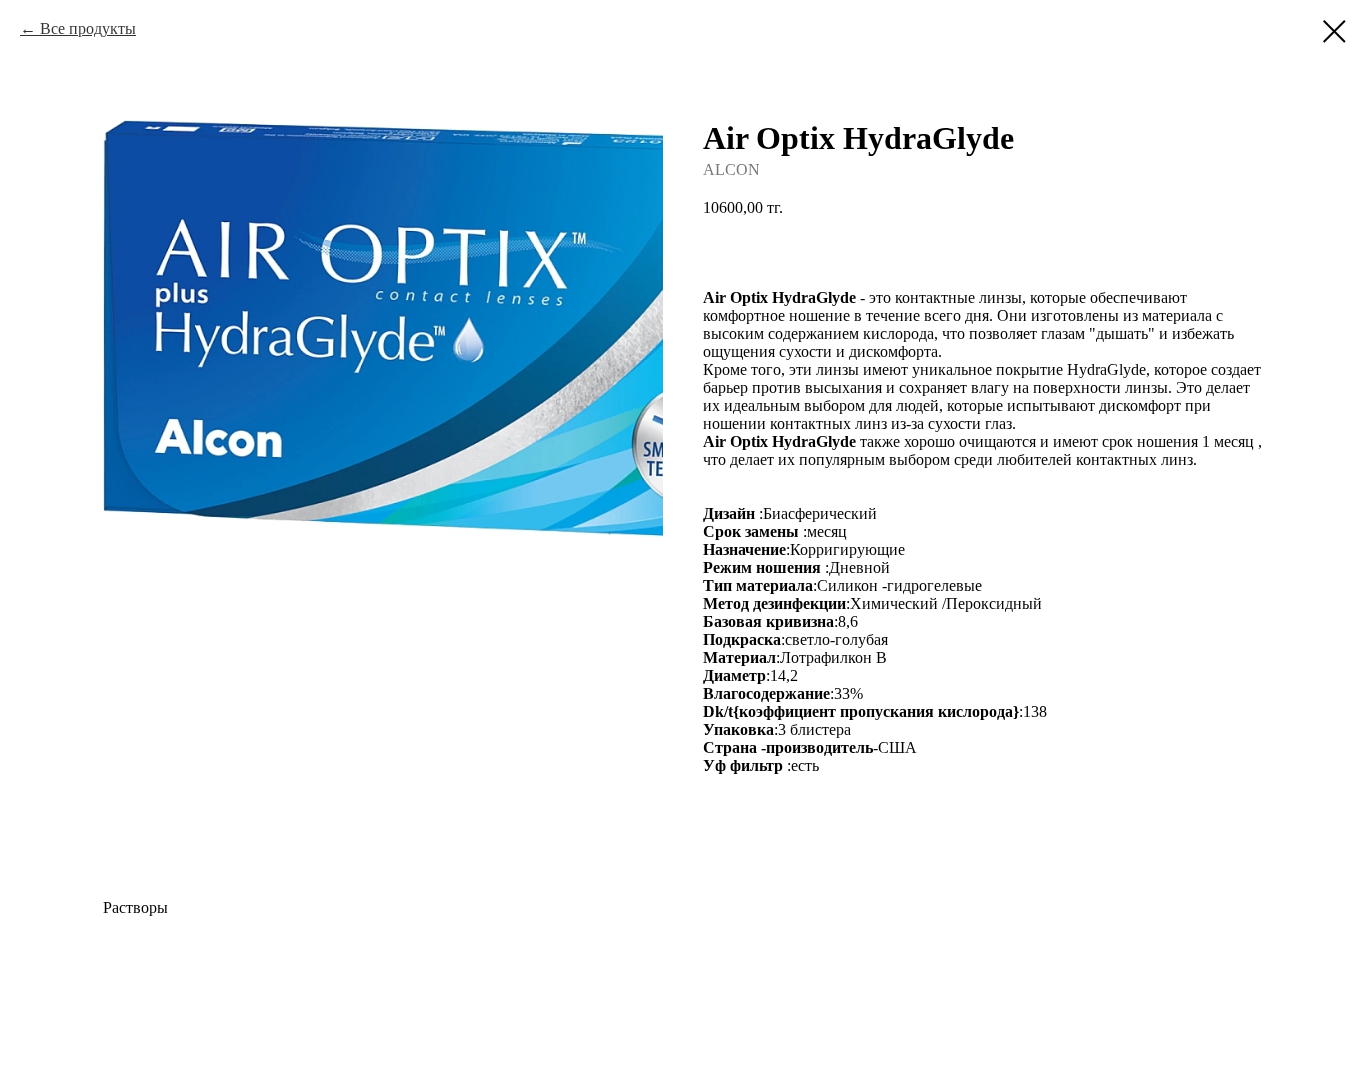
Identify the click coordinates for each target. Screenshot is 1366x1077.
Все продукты (88, 28)
